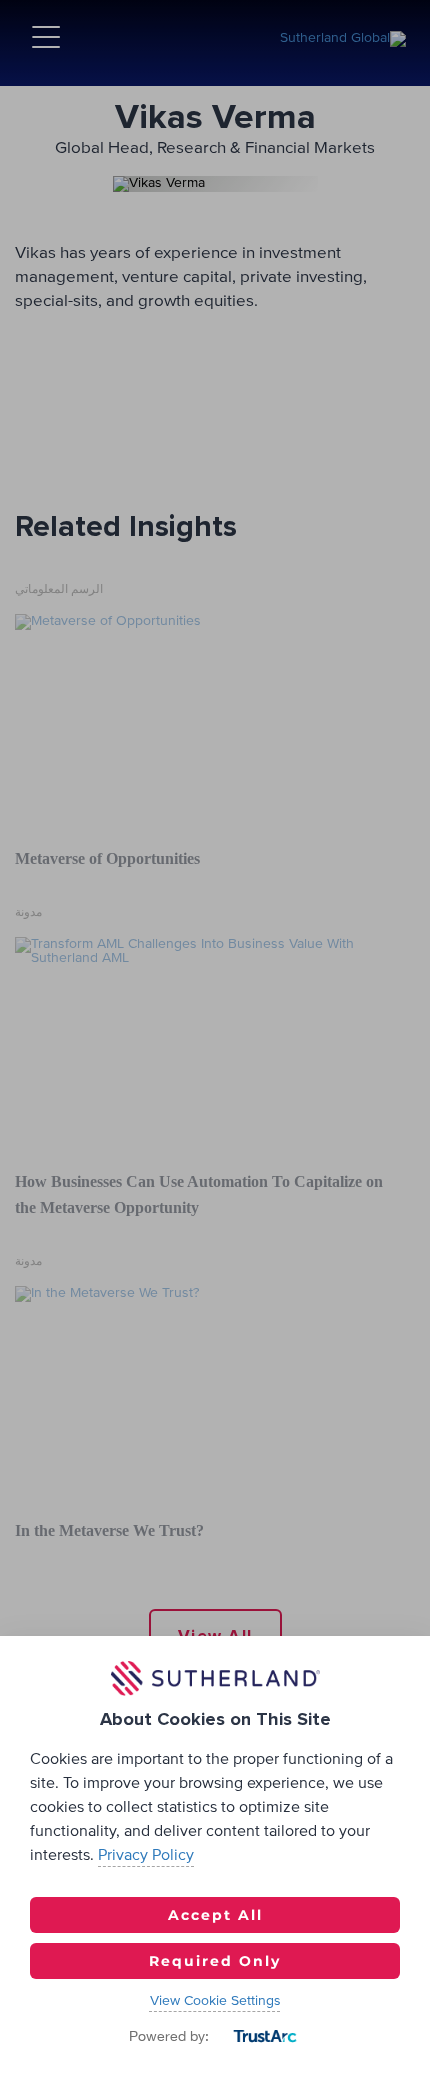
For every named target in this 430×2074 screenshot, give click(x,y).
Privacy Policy (146, 1855)
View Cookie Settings (215, 2001)
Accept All (215, 1915)
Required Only (215, 1961)
